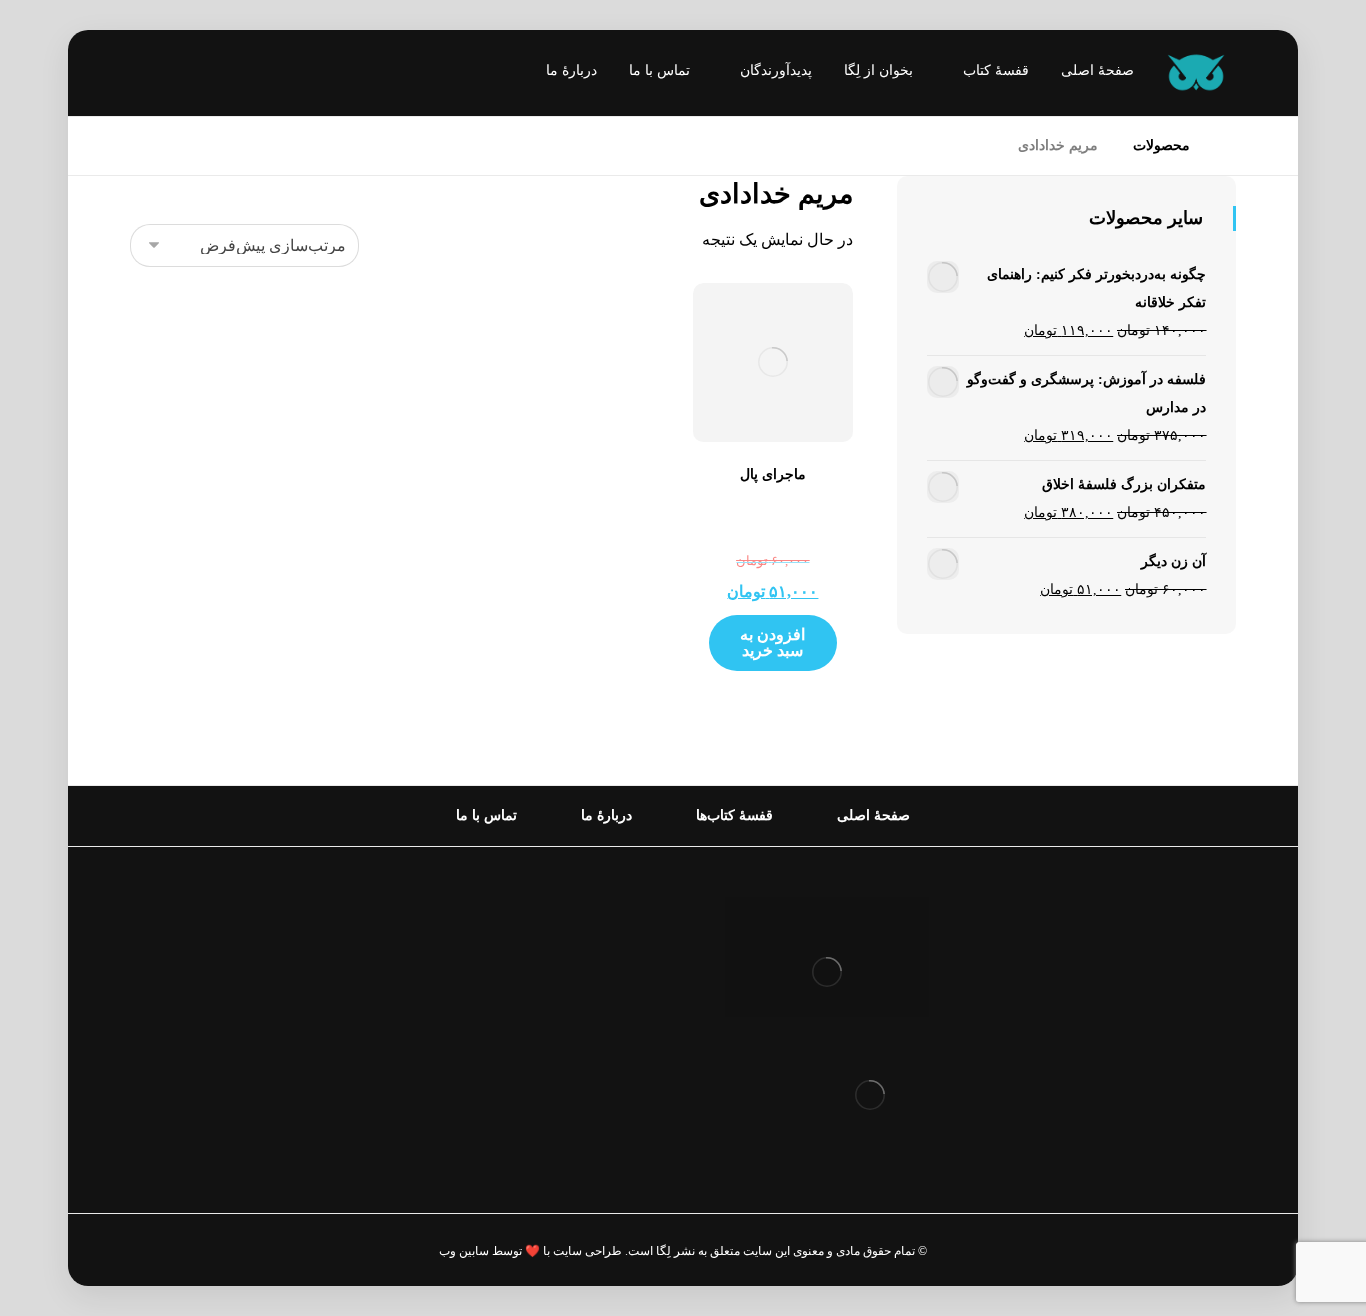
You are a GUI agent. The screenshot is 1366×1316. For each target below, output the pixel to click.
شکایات (615, 1040)
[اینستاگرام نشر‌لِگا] (165, 75)
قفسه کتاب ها (594, 1008)
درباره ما (612, 944)
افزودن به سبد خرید (772, 642)
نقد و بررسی (599, 976)
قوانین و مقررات (586, 912)
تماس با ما (606, 1072)
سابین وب (464, 1251)
